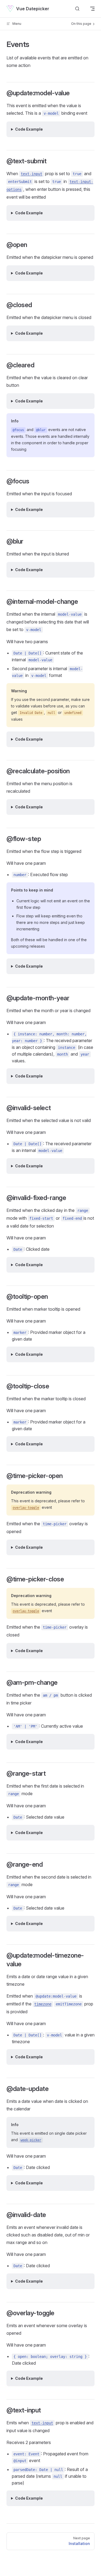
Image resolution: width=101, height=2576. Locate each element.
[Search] (77, 9)
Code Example (29, 129)
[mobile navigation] (92, 9)
